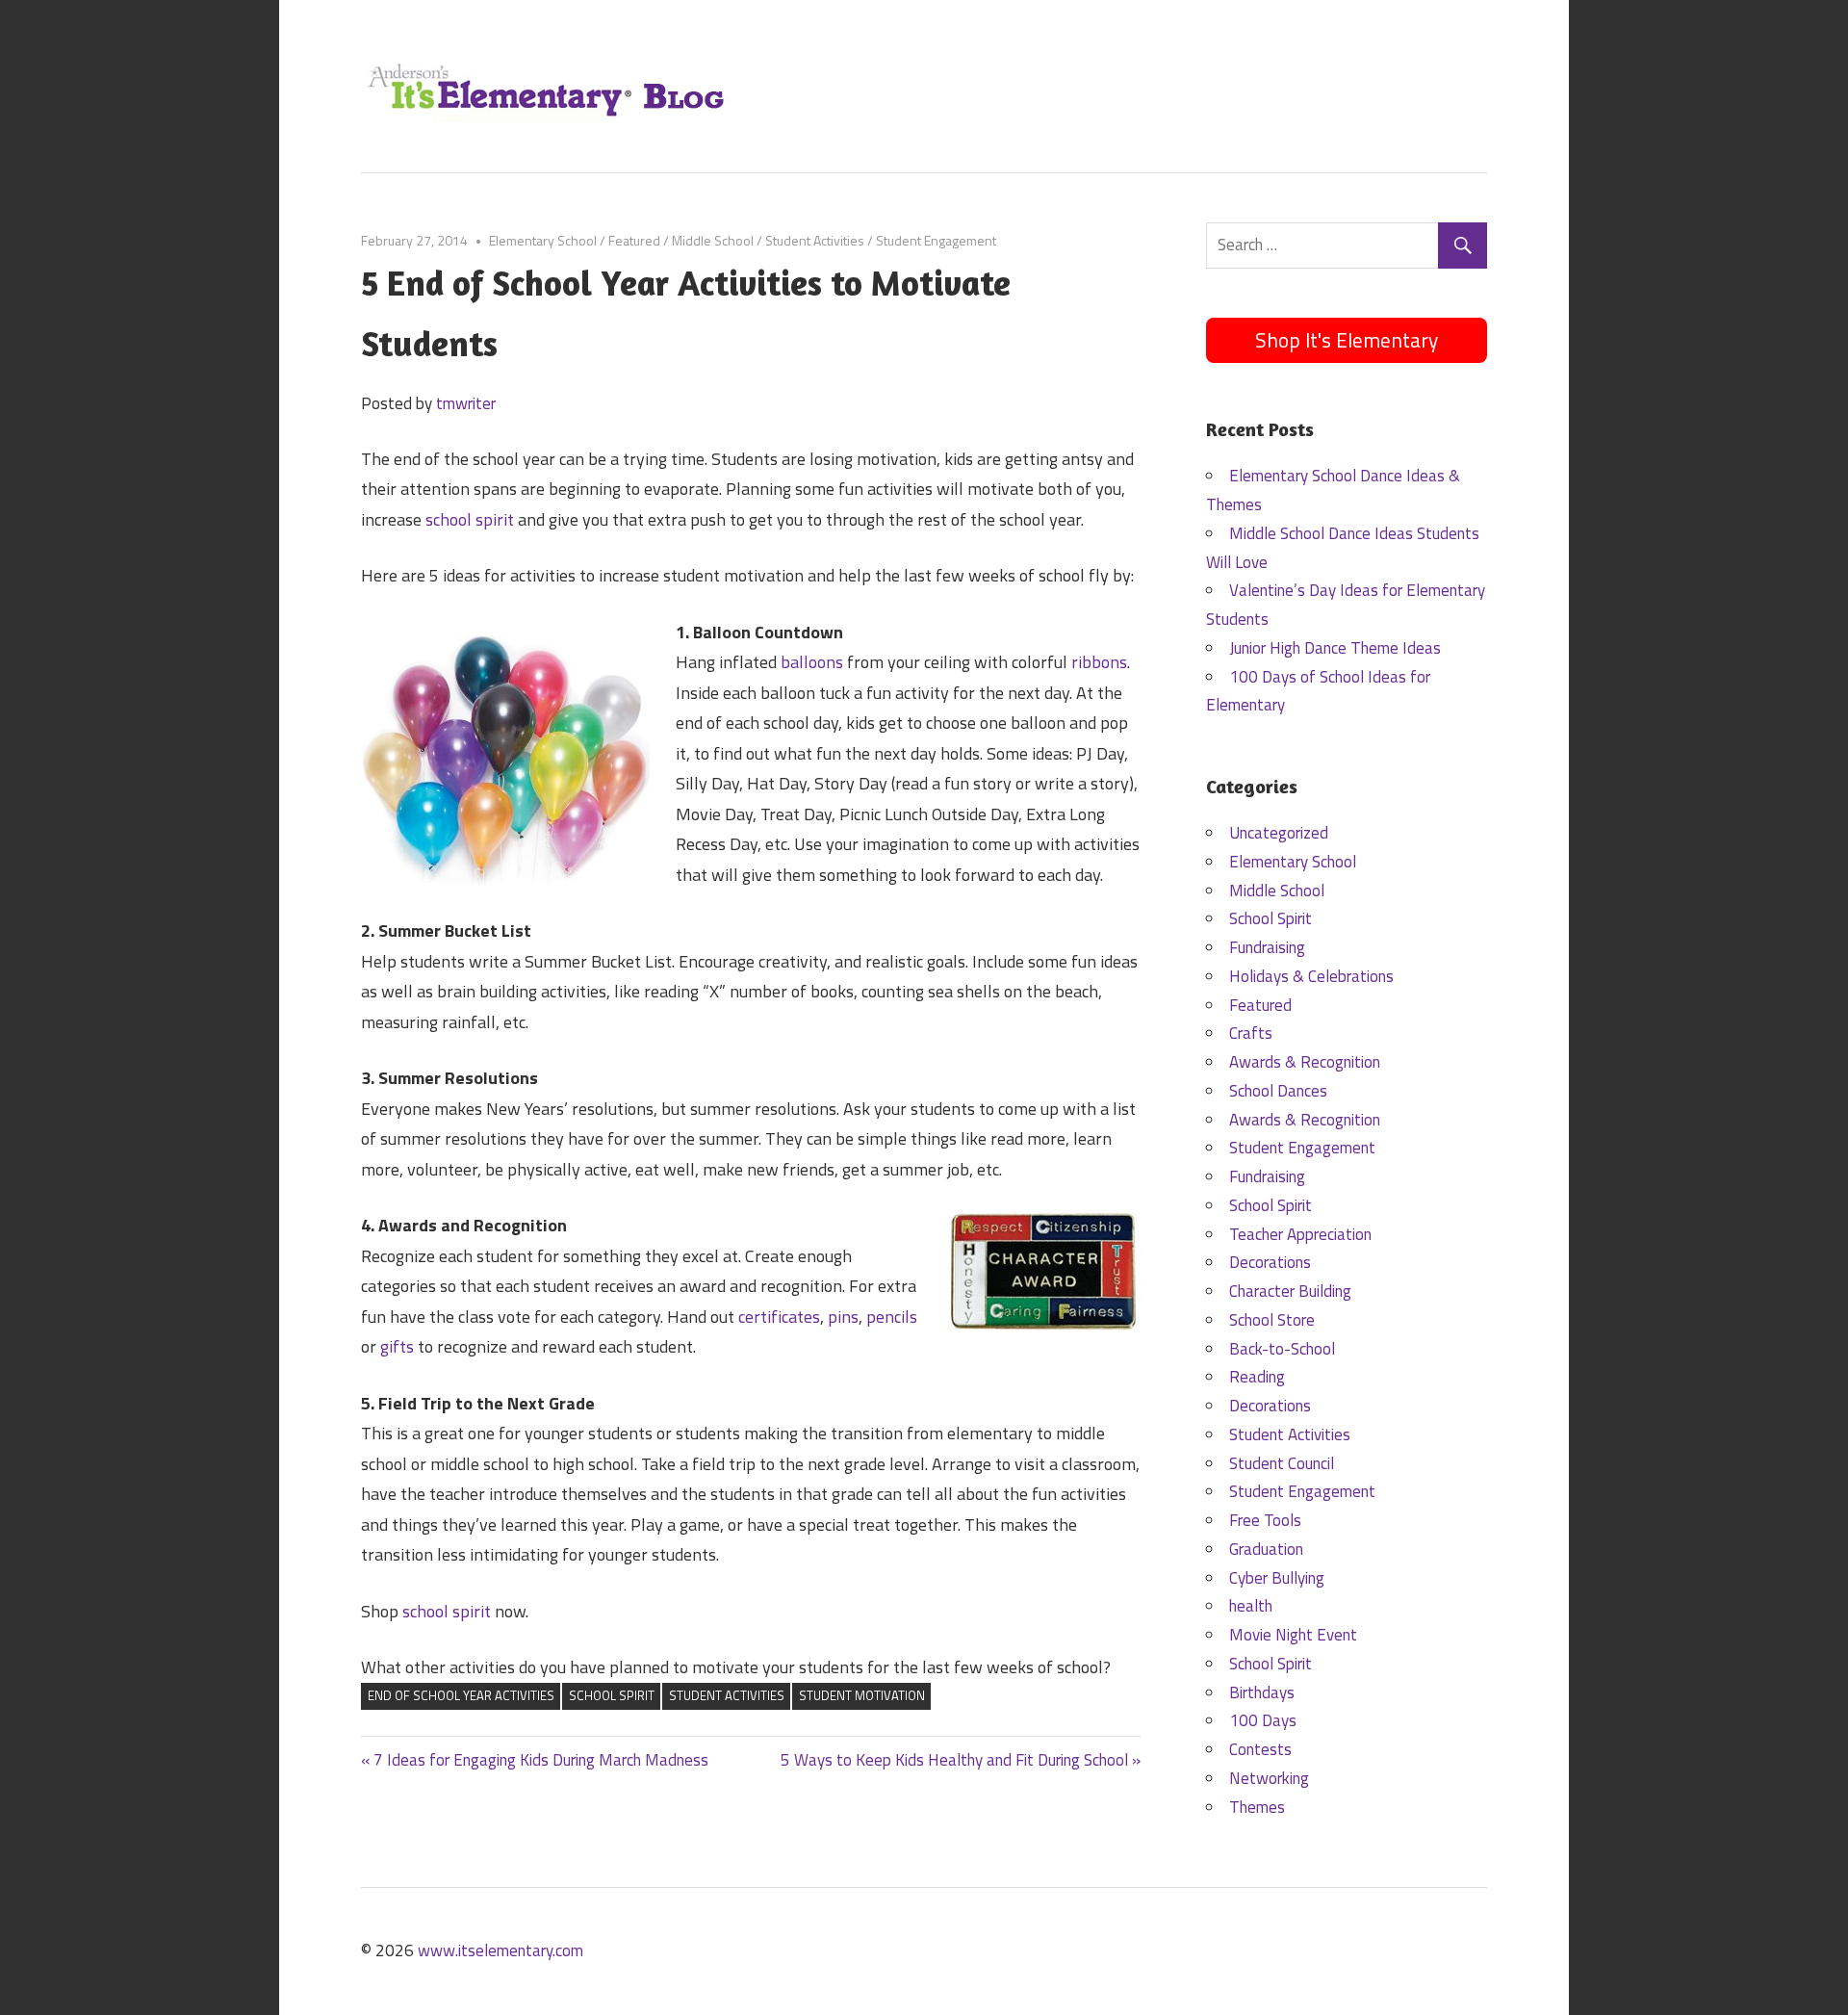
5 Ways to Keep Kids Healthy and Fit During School (954, 1760)
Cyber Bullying (1277, 1578)
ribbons (1099, 662)
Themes (1257, 1807)
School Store (1272, 1320)
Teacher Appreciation (1300, 1234)
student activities (727, 1695)
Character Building (1290, 1291)
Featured (634, 240)
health (1251, 1606)
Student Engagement (936, 240)
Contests (1260, 1749)
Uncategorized (1279, 833)
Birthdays (1262, 1692)
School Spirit (612, 1695)
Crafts (1251, 1033)
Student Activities (815, 240)
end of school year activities (461, 1695)
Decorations (1270, 1262)
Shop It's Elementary (1347, 340)
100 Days (1263, 1720)
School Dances (1278, 1091)
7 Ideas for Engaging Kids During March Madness (540, 1760)
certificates (779, 1317)
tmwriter (466, 403)
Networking (1269, 1778)
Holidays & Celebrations (1311, 976)
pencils (892, 1317)
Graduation (1266, 1549)
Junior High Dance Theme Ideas (1335, 648)
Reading (1257, 1377)
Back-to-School (1282, 1349)
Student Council (1282, 1463)
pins (843, 1317)
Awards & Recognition (1305, 1062)
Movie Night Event (1293, 1635)
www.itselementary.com (500, 1950)
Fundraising (1267, 947)
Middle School (713, 240)
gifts (397, 1346)
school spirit (470, 519)
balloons (812, 662)
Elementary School (543, 240)
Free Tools (1265, 1520)
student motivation (862, 1695)
